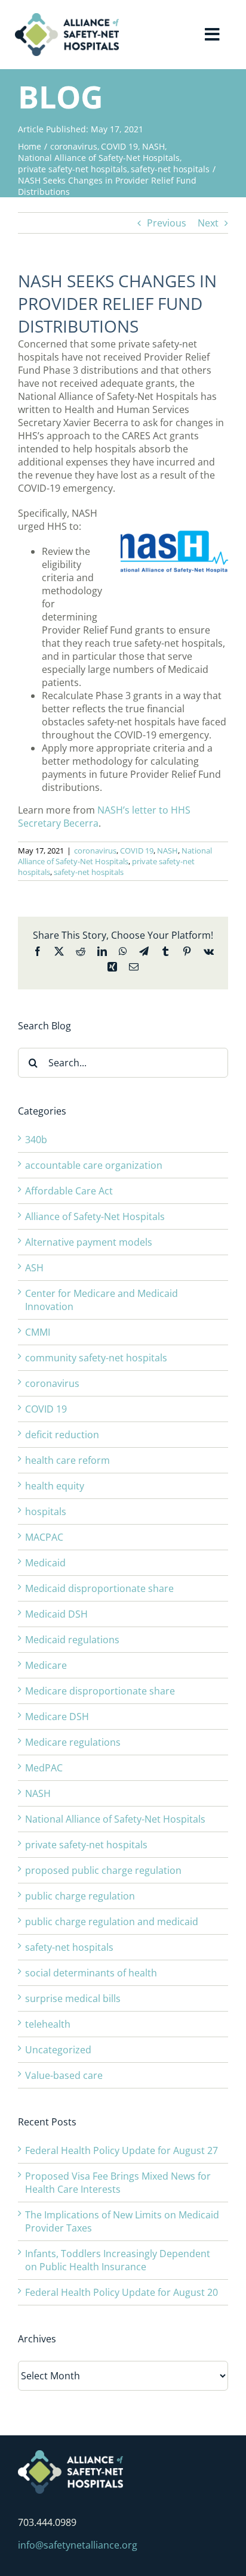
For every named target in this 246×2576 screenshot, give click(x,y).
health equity (55, 1486)
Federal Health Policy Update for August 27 (122, 2150)
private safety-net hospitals (86, 1845)
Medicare (46, 1665)
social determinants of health (91, 1973)
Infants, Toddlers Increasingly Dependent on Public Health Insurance (118, 2260)
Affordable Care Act (69, 1191)
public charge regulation (80, 1896)
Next (208, 223)
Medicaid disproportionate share (99, 1588)
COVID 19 (137, 851)
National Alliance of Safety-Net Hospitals (115, 856)
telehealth (48, 2024)
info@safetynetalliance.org (78, 2545)
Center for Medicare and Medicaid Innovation (102, 1300)
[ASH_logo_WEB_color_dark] (67, 18)
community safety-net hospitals (96, 1358)
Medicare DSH (57, 1717)
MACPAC (44, 1537)
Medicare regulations (73, 1742)
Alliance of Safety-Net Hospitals (95, 1216)
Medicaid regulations (72, 1640)
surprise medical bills (73, 1998)
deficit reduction (62, 1435)
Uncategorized (58, 2050)
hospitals (46, 1512)
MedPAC (44, 1768)
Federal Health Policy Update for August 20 (122, 2292)
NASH (167, 851)
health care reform (67, 1460)
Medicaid (45, 1563)
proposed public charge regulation (103, 1870)
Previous (167, 223)
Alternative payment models (89, 1242)
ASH (34, 1268)
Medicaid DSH (56, 1614)
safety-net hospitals (89, 872)
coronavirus (95, 851)
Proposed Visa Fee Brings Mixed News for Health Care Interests (118, 2183)
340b (36, 1140)
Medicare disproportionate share (100, 1691)
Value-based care (64, 2075)
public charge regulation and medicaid (112, 1922)
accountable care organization (94, 1165)
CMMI (38, 1332)
